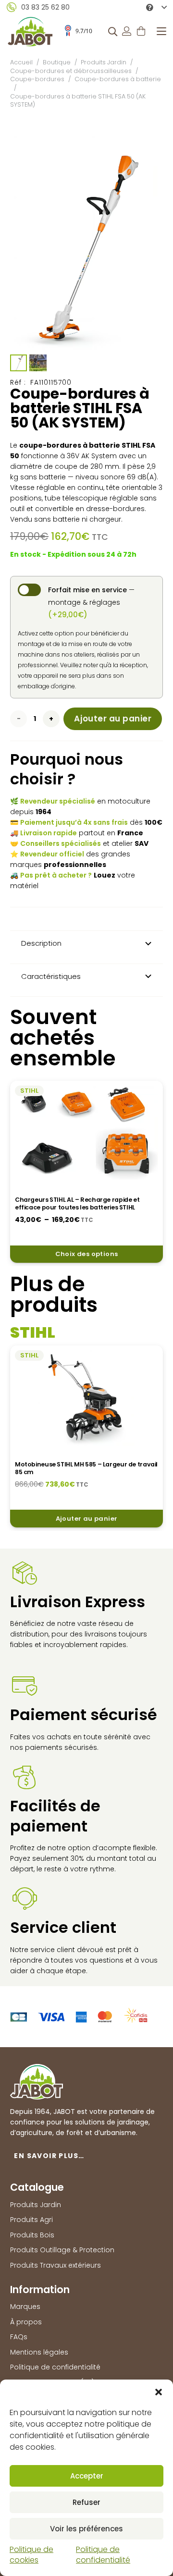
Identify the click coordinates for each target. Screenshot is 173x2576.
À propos (26, 2322)
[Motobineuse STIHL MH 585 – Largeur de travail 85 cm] (86, 1398)
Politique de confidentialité (103, 2555)
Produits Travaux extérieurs (56, 2265)
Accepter (87, 2476)
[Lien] (127, 31)
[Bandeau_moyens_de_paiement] (79, 2017)
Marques (25, 2307)
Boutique (57, 62)
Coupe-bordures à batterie (118, 79)
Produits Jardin (104, 62)
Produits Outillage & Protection (62, 2250)
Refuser (86, 2502)
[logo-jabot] (30, 31)
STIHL (29, 1091)
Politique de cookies (31, 2555)
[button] (159, 2392)
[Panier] (141, 31)
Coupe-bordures (37, 79)
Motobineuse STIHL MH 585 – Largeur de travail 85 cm (86, 1468)
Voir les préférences (86, 2529)
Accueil (21, 62)
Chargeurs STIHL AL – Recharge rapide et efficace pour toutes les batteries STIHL (77, 1203)
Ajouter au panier (113, 719)
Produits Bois (32, 2235)
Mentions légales (39, 2352)
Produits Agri (31, 2220)
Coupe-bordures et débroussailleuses (71, 71)
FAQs (19, 2337)
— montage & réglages (91, 602)
